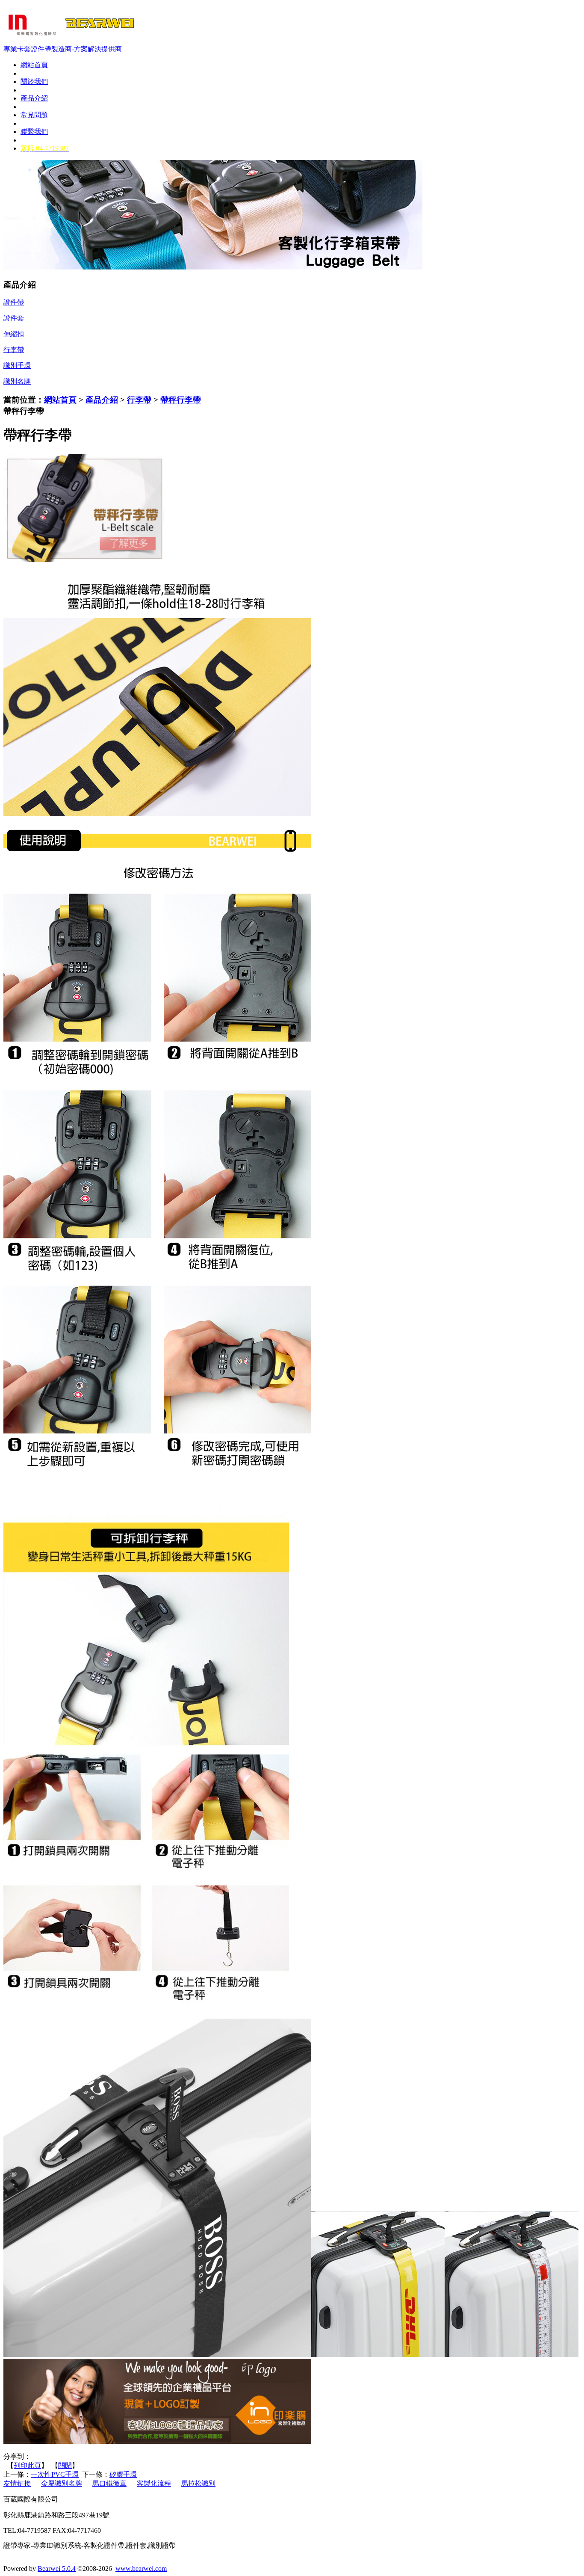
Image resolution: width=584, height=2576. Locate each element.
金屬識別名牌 (62, 2483)
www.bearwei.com (141, 2569)
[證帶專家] (70, 41)
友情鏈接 (17, 2483)
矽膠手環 (123, 2474)
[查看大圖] (85, 560)
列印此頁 (27, 2465)
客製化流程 (154, 2483)
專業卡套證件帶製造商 (38, 49)
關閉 (65, 2465)
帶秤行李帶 (181, 400)
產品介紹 (102, 400)
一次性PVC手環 (55, 2474)
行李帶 (139, 400)
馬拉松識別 (198, 2483)
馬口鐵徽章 (109, 2483)
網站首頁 (60, 400)
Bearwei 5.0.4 (57, 2569)
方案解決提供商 (98, 49)
